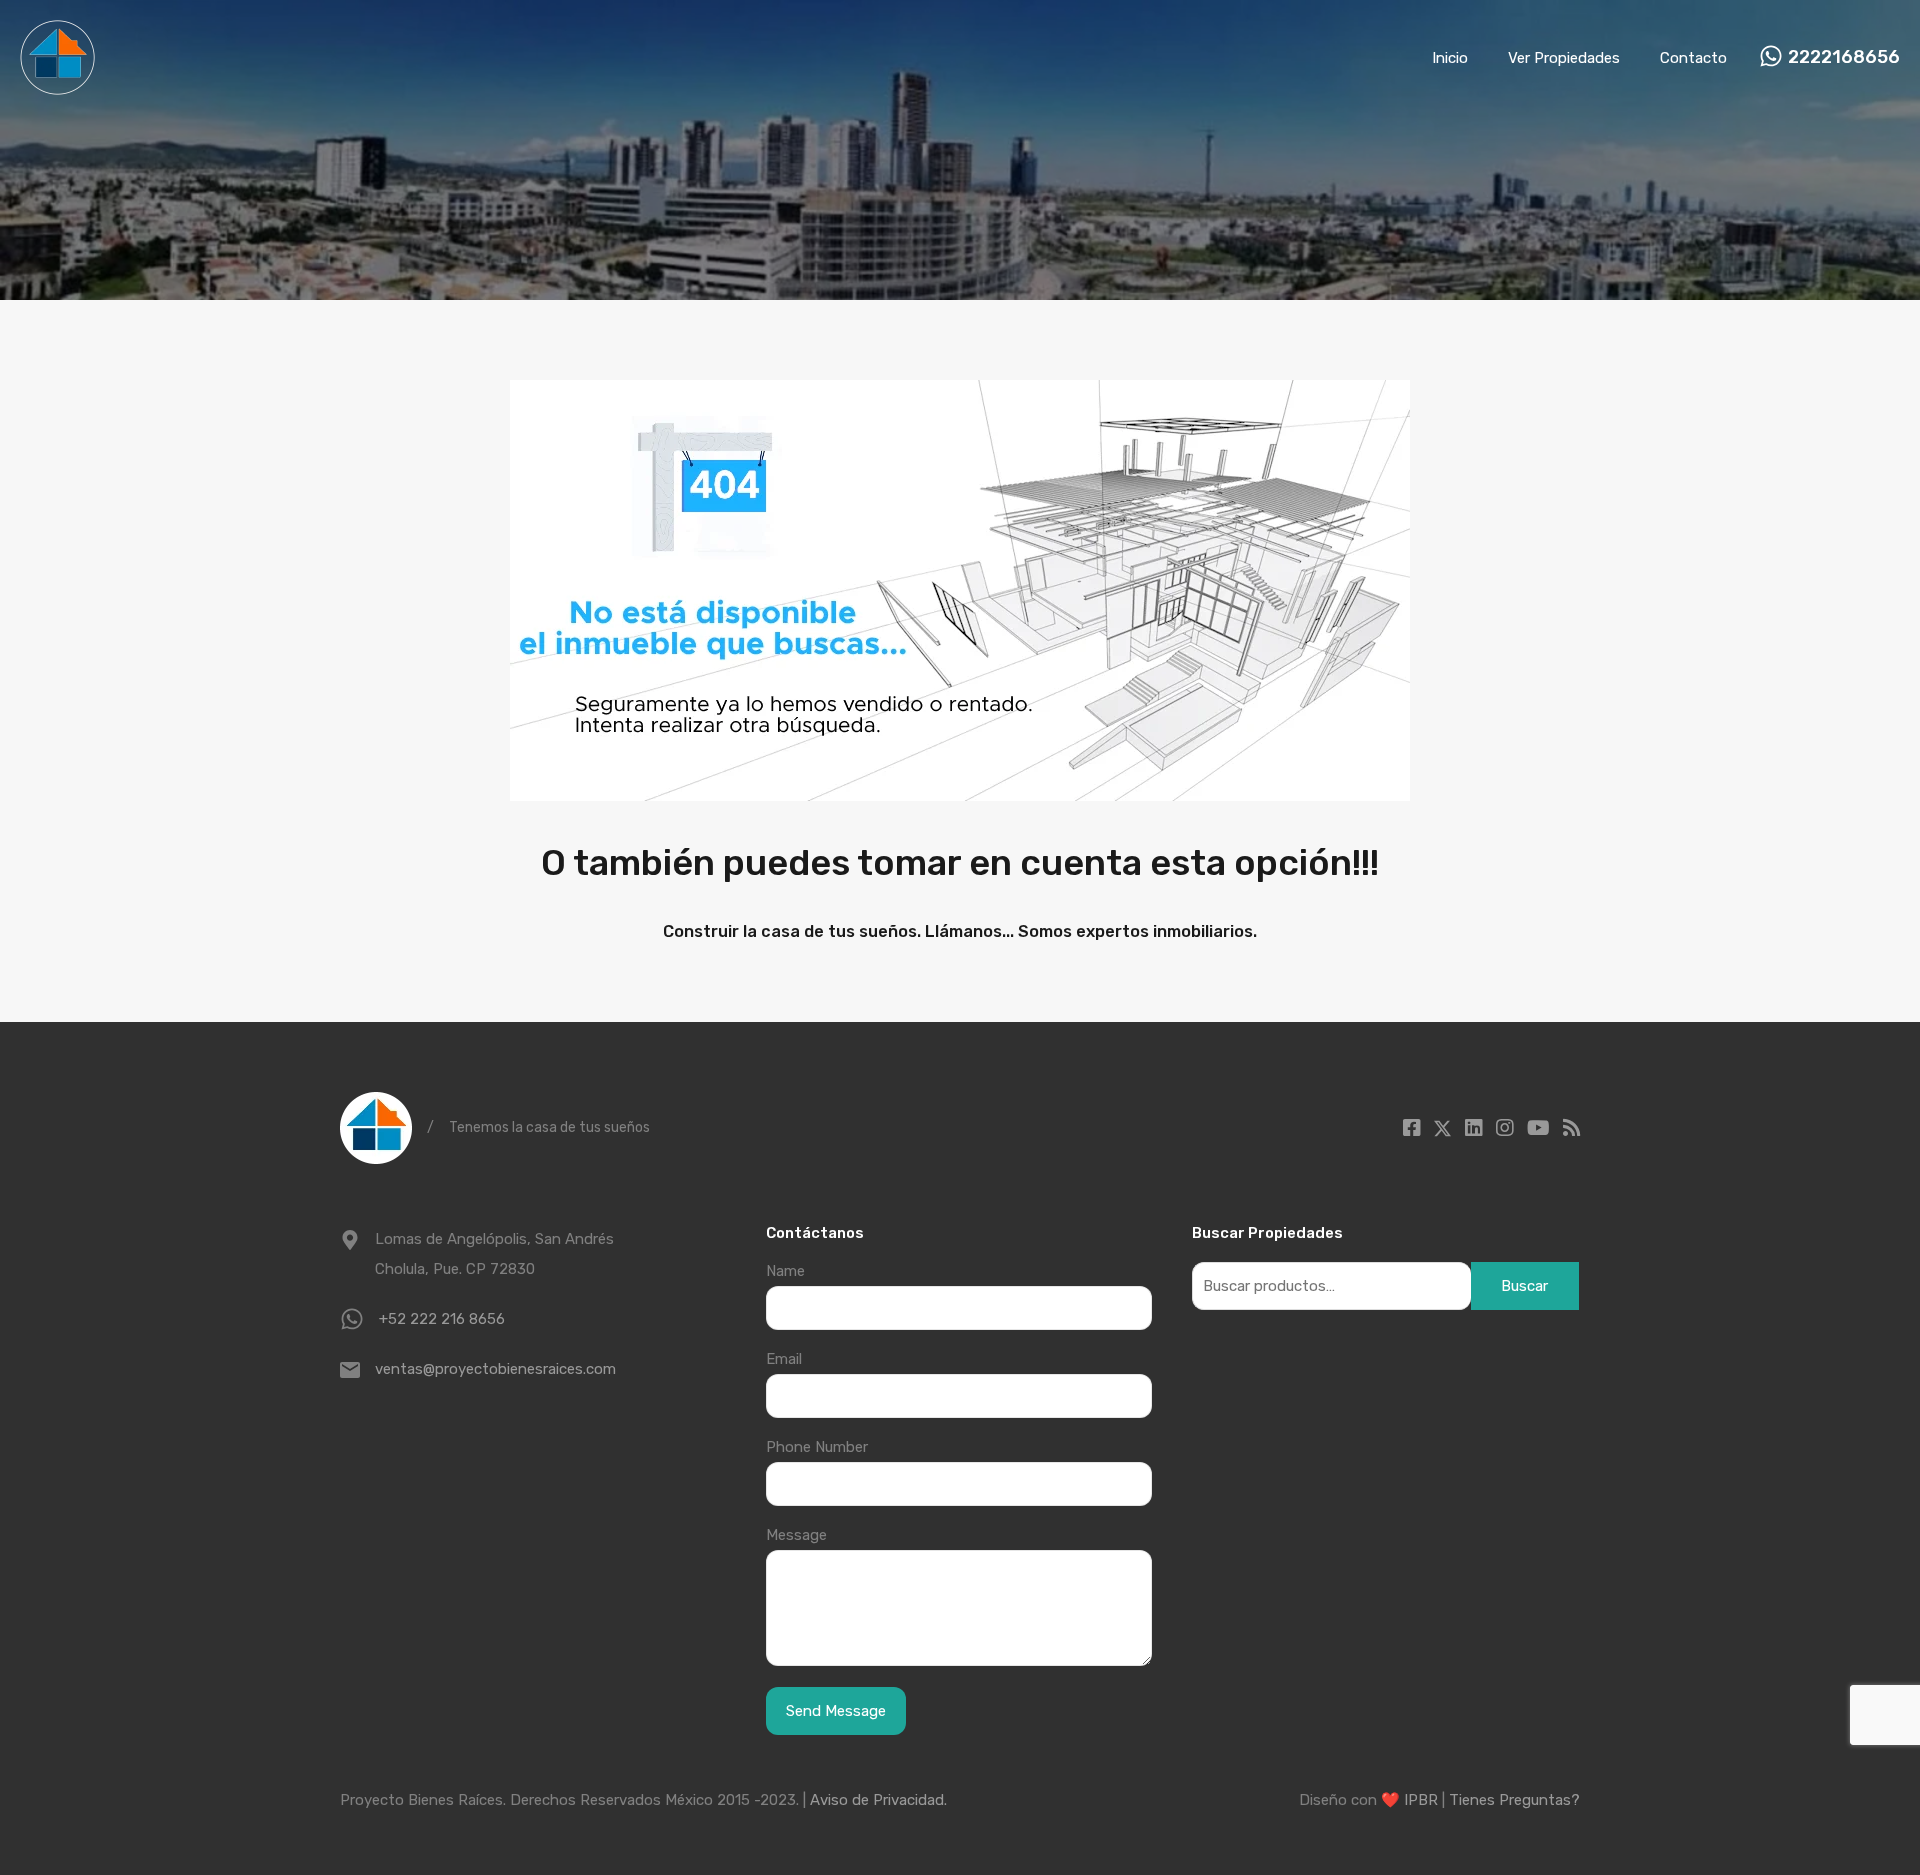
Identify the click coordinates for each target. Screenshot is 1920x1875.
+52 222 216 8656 (442, 1319)
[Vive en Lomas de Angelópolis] (57, 86)
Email (784, 1359)
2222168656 (1844, 57)
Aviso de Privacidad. (878, 1800)
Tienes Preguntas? (1514, 1800)
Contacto (1693, 58)
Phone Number (817, 1447)
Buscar (1524, 1286)
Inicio (1450, 58)
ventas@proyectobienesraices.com (495, 1369)
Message (796, 1535)
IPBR (1421, 1800)
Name (785, 1271)
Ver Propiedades (1564, 58)
